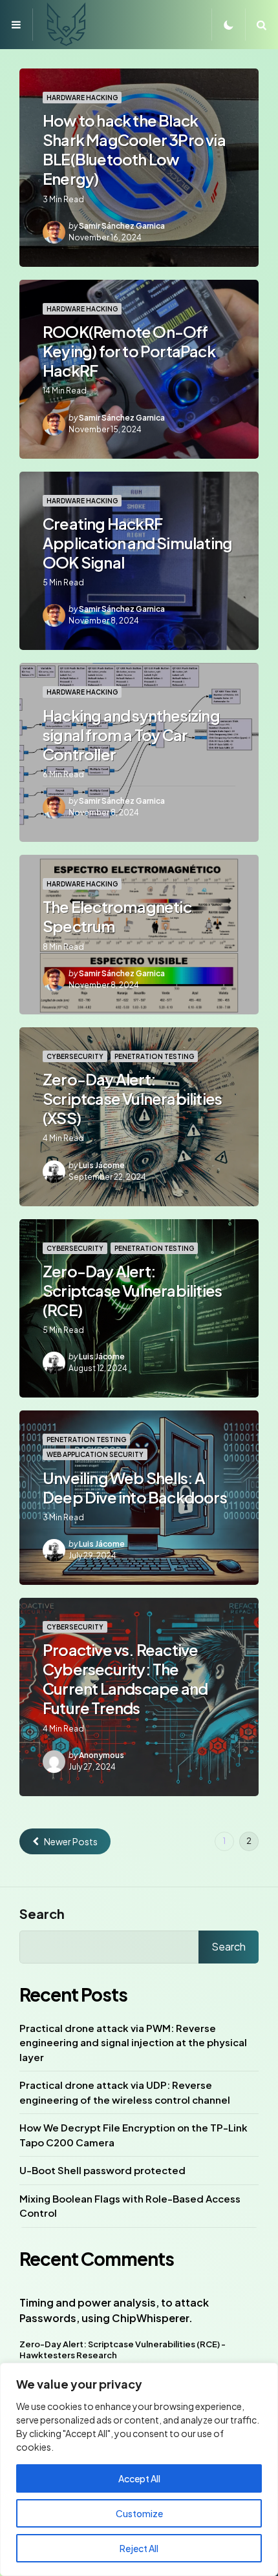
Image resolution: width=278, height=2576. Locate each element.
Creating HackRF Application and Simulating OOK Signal (137, 543)
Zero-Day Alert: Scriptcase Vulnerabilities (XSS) (132, 1098)
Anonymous (102, 1755)
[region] (139, 2469)
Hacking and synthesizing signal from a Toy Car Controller (131, 735)
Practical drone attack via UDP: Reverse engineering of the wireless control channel (125, 2092)
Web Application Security (95, 1454)
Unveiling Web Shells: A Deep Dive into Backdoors (135, 1487)
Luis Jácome (102, 1165)
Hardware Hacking (82, 98)
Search (42, 1913)
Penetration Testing (154, 1056)
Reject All (139, 2548)
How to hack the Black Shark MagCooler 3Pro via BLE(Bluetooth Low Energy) (134, 149)
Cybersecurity (75, 1056)
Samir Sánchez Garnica (122, 226)
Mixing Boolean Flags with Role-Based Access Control (130, 2206)
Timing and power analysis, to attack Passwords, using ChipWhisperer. (114, 2310)
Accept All (139, 2478)
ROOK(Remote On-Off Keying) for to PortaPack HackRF (129, 351)
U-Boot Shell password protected (102, 2170)
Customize (139, 2513)
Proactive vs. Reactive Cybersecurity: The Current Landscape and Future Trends (125, 1679)
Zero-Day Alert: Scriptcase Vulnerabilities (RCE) (132, 1290)
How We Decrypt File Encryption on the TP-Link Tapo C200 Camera (134, 2135)
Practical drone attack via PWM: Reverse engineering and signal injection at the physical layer (133, 2042)
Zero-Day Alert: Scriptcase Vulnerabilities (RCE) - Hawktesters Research (123, 2350)
